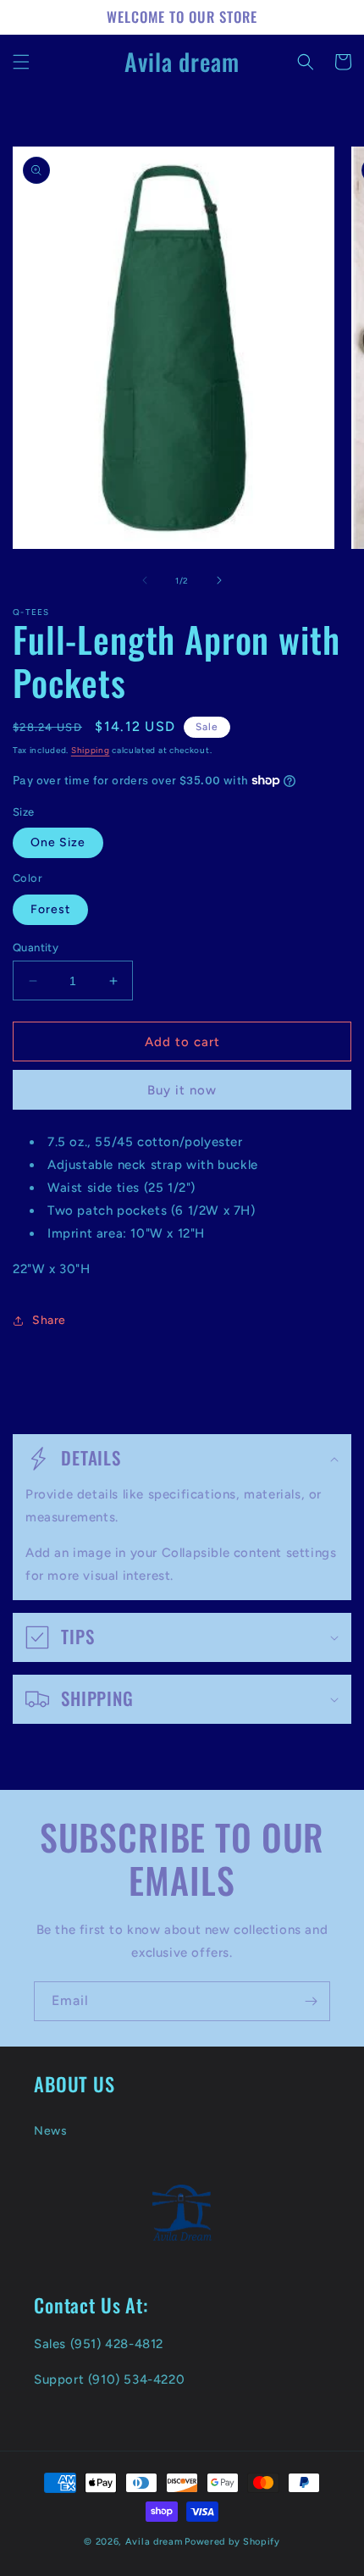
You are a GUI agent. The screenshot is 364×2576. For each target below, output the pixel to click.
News (50, 2131)
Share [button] (49, 1320)
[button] (21, 62)
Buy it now (182, 1090)
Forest (50, 909)
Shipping (91, 750)
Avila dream (154, 2542)
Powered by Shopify (232, 2542)
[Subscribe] (311, 2001)
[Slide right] (219, 580)
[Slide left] (145, 580)
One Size (58, 842)
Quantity (36, 947)
